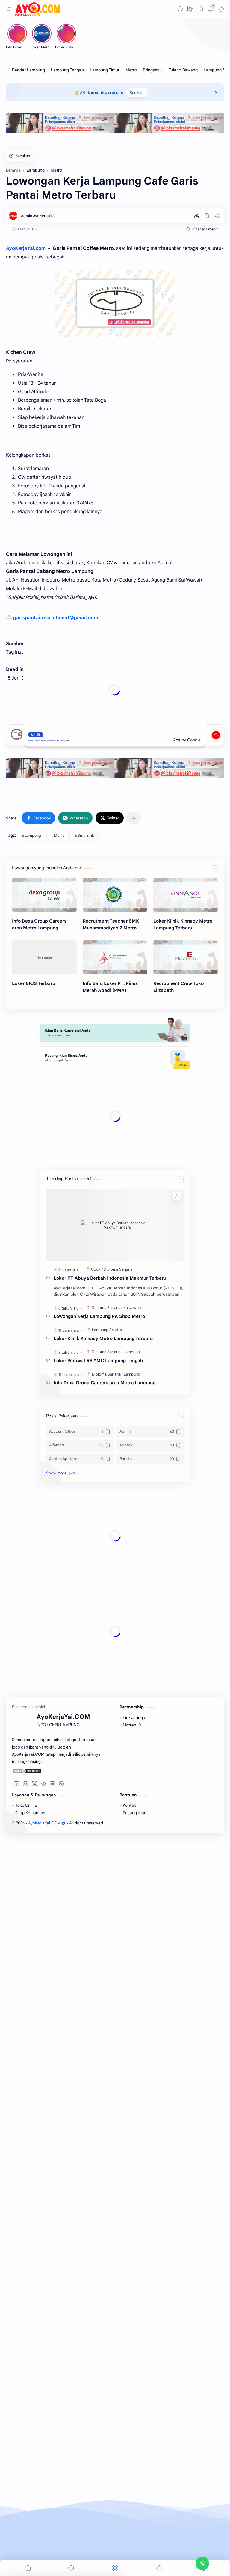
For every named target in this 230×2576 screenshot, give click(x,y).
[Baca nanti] (207, 216)
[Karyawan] (132, 1224)
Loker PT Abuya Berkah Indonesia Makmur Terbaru (110, 1194)
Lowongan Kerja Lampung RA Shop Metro (99, 1233)
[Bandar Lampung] (28, 70)
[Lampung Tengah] (67, 70)
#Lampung (31, 835)
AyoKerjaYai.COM (44, 1560)
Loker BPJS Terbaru (34, 983)
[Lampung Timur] (105, 70)
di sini (117, 92)
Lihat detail (105, 2558)
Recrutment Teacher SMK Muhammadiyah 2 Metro (111, 924)
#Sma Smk (84, 835)
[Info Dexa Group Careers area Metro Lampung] (44, 895)
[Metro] (131, 70)
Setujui (49, 2558)
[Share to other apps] (134, 818)
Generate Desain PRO (120, 708)
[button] (221, 9)
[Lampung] (101, 1246)
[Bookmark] (201, 9)
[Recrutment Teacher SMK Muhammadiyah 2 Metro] (115, 895)
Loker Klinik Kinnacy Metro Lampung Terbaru (183, 924)
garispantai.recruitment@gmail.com (56, 618)
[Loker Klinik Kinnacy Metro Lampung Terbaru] (186, 895)
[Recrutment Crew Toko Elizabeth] (186, 957)
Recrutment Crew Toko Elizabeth (178, 987)
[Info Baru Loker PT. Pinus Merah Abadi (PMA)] (115, 957)
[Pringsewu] (153, 70)
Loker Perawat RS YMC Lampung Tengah (98, 1277)
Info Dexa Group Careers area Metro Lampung (39, 924)
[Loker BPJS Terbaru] (44, 957)
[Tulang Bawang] (183, 70)
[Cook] (97, 1186)
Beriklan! (137, 92)
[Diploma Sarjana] (118, 1186)
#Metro (58, 835)
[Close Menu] (216, 92)
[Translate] (190, 9)
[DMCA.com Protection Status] (57, 1508)
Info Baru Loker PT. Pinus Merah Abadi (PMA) (110, 987)
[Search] (180, 9)
